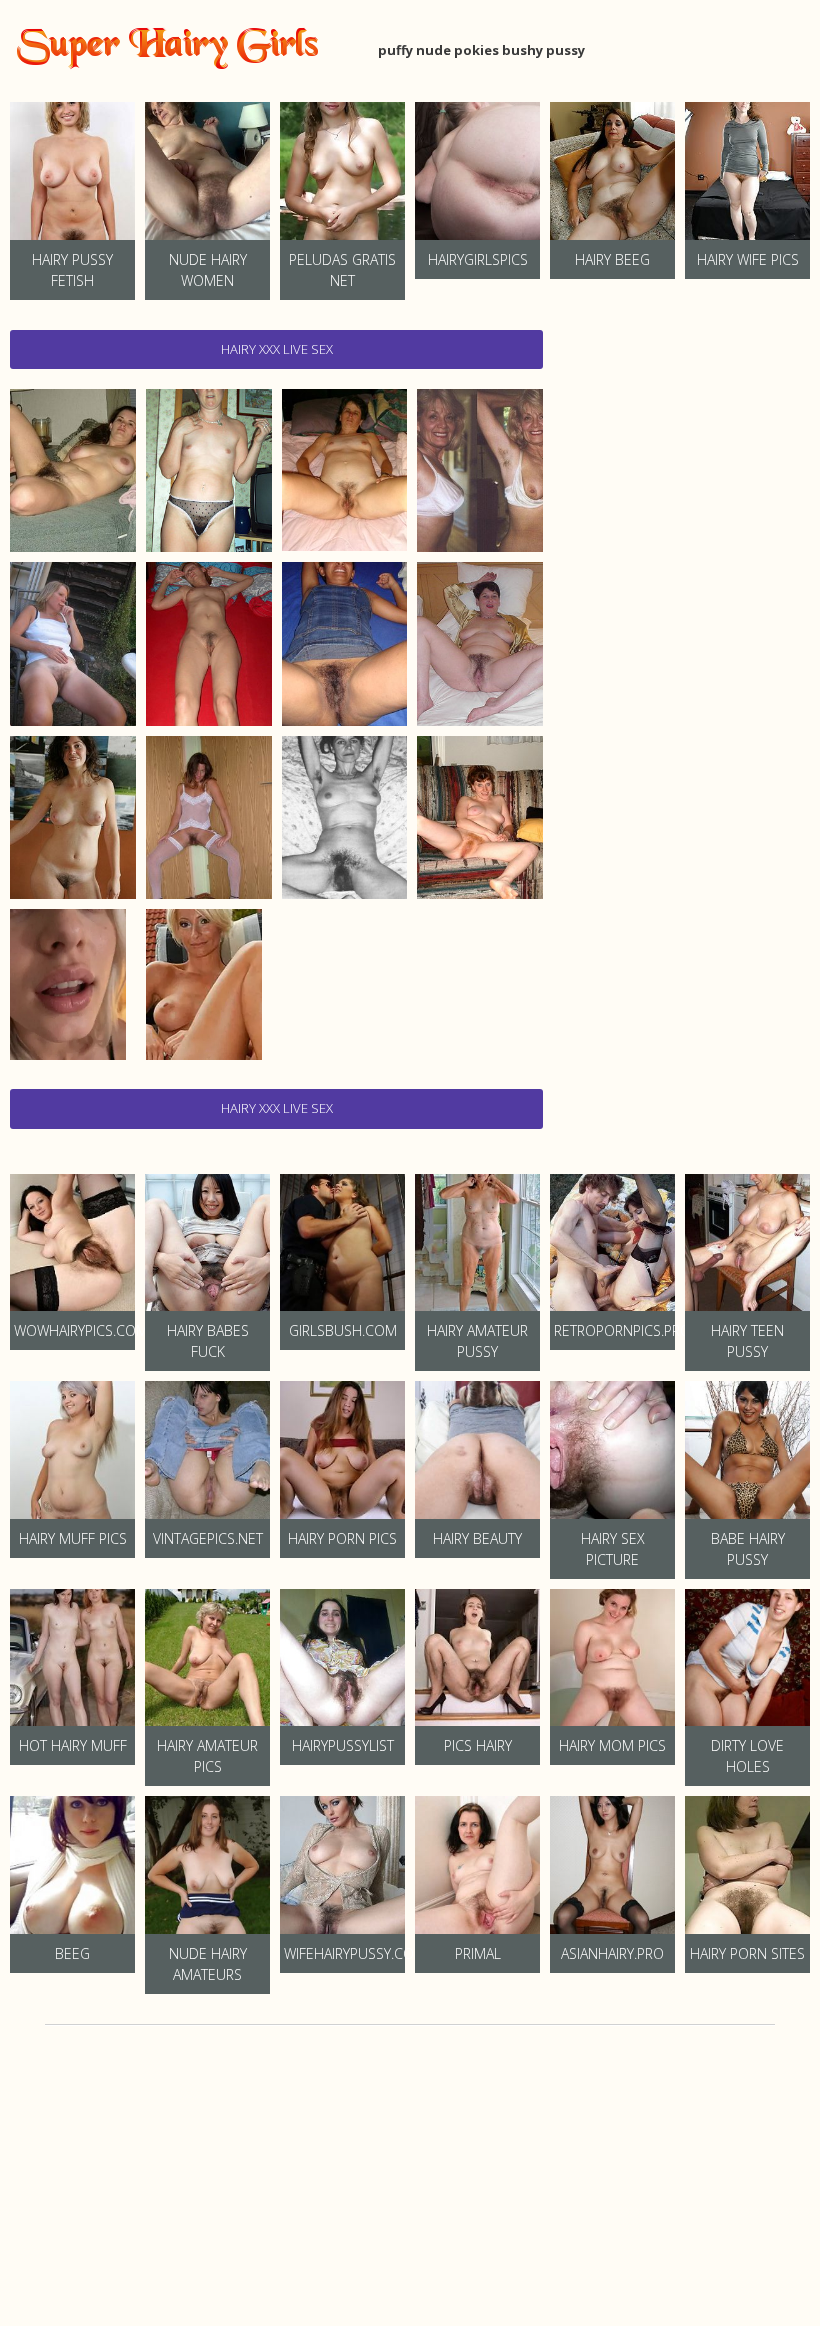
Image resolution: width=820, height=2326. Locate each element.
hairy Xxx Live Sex (277, 349)
